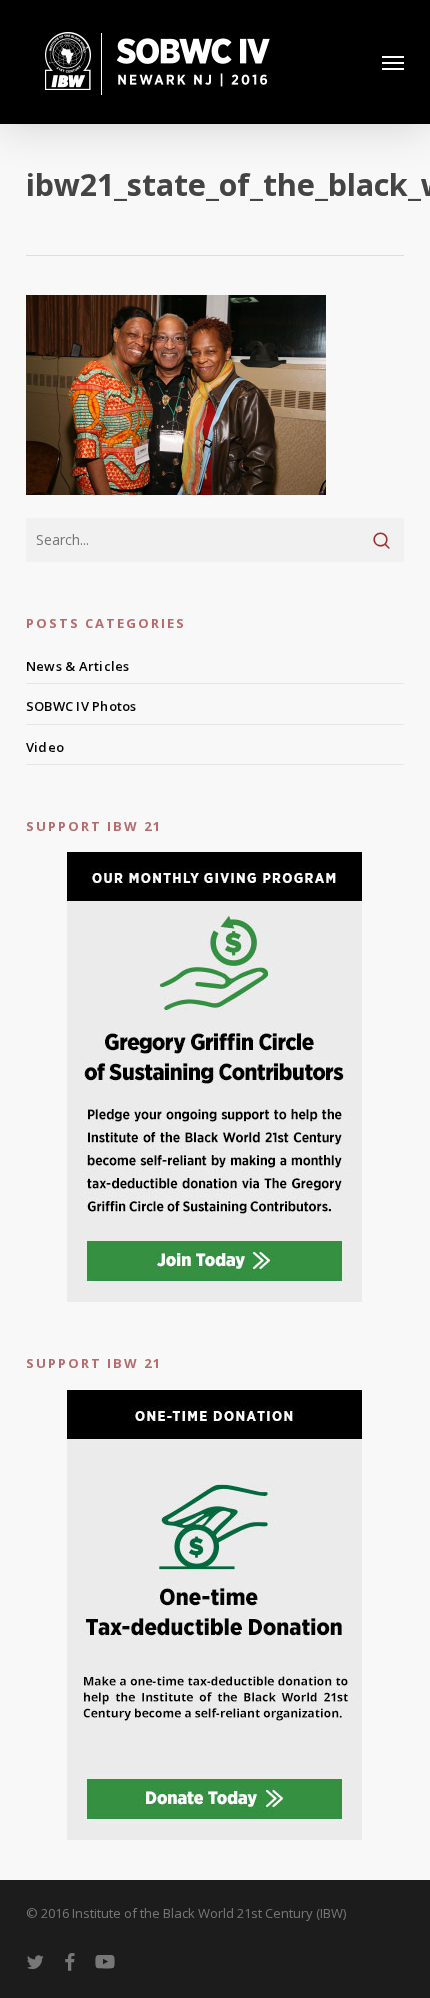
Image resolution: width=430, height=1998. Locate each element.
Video (45, 747)
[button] (393, 62)
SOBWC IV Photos (81, 706)
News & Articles (78, 666)
